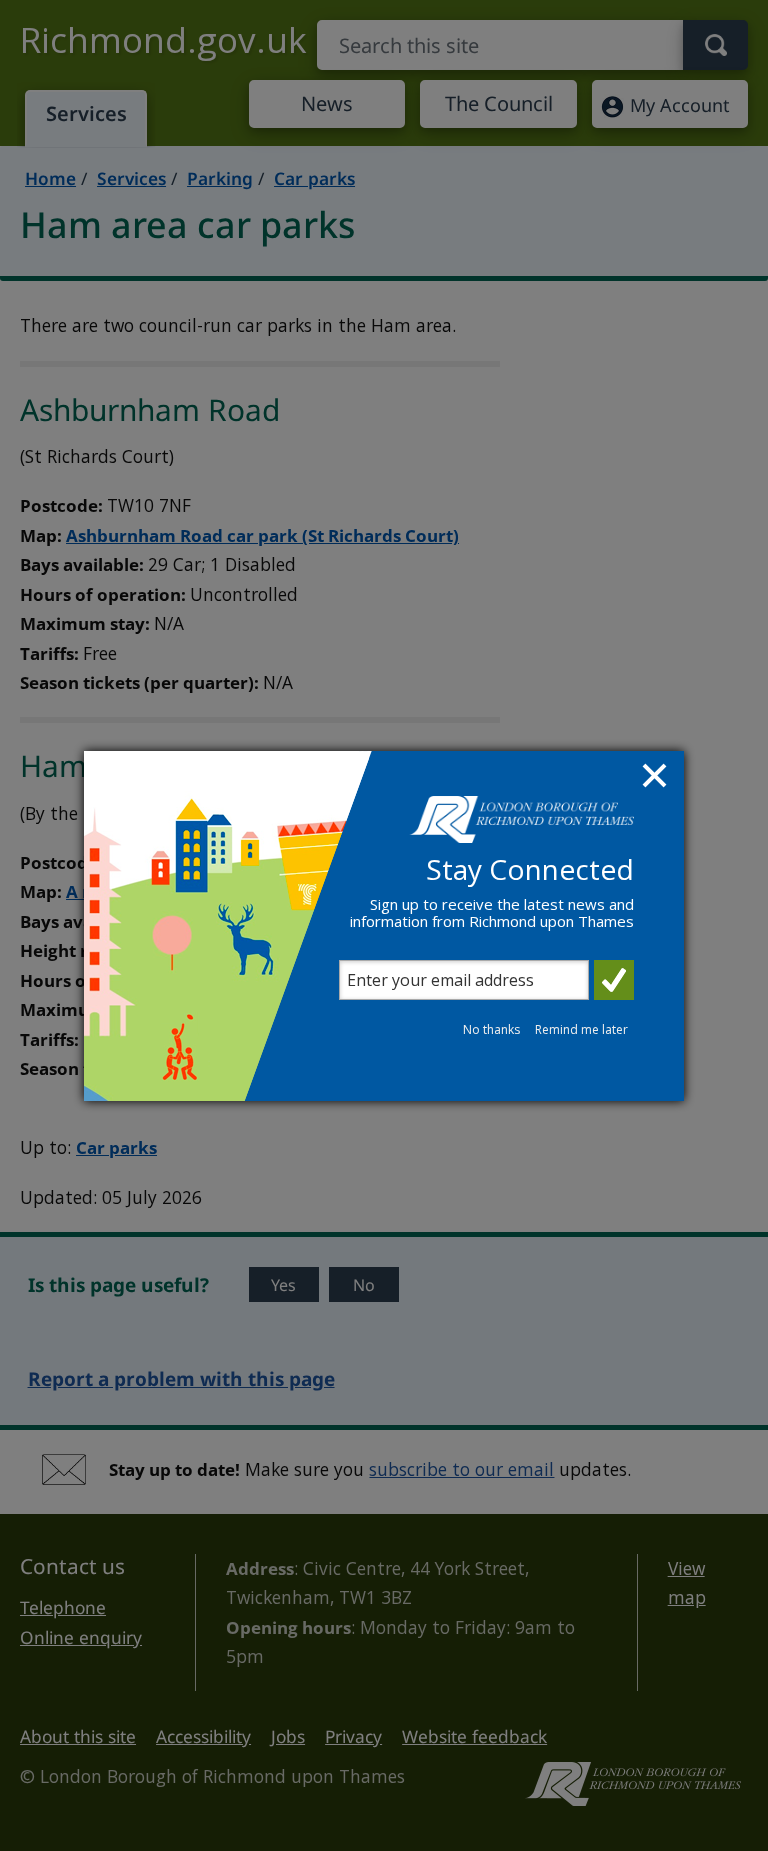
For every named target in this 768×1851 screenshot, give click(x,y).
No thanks (491, 1029)
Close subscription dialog (657, 778)
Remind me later (581, 1029)
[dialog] (384, 926)
